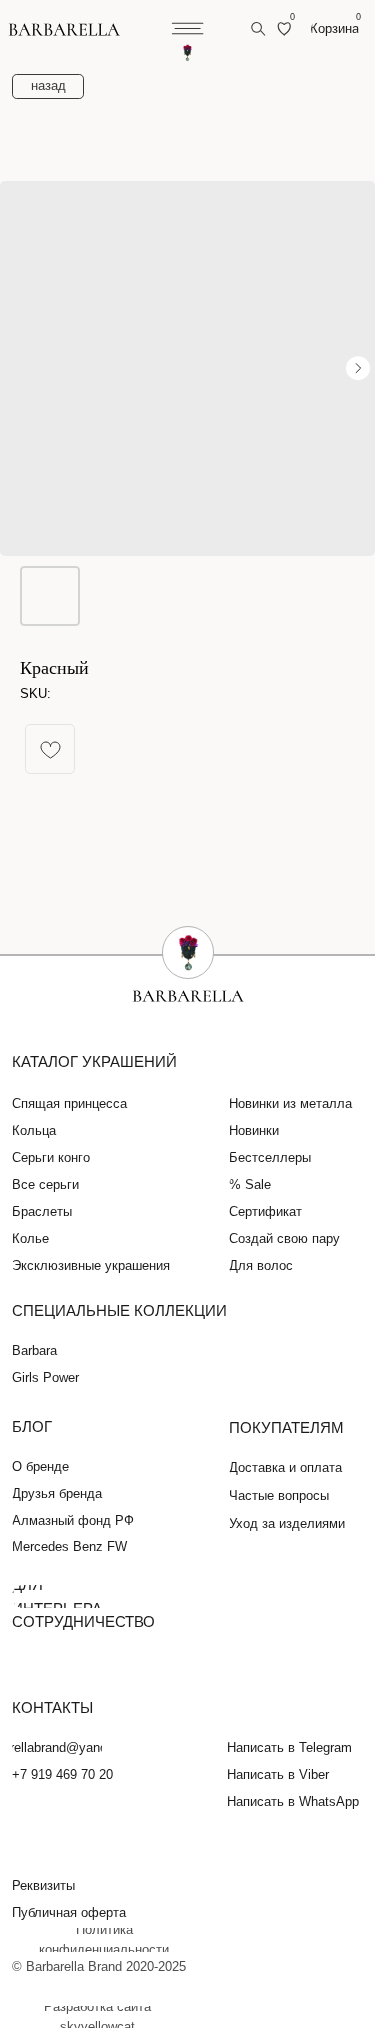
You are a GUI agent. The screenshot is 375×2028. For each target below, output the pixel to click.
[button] (53, 1885)
